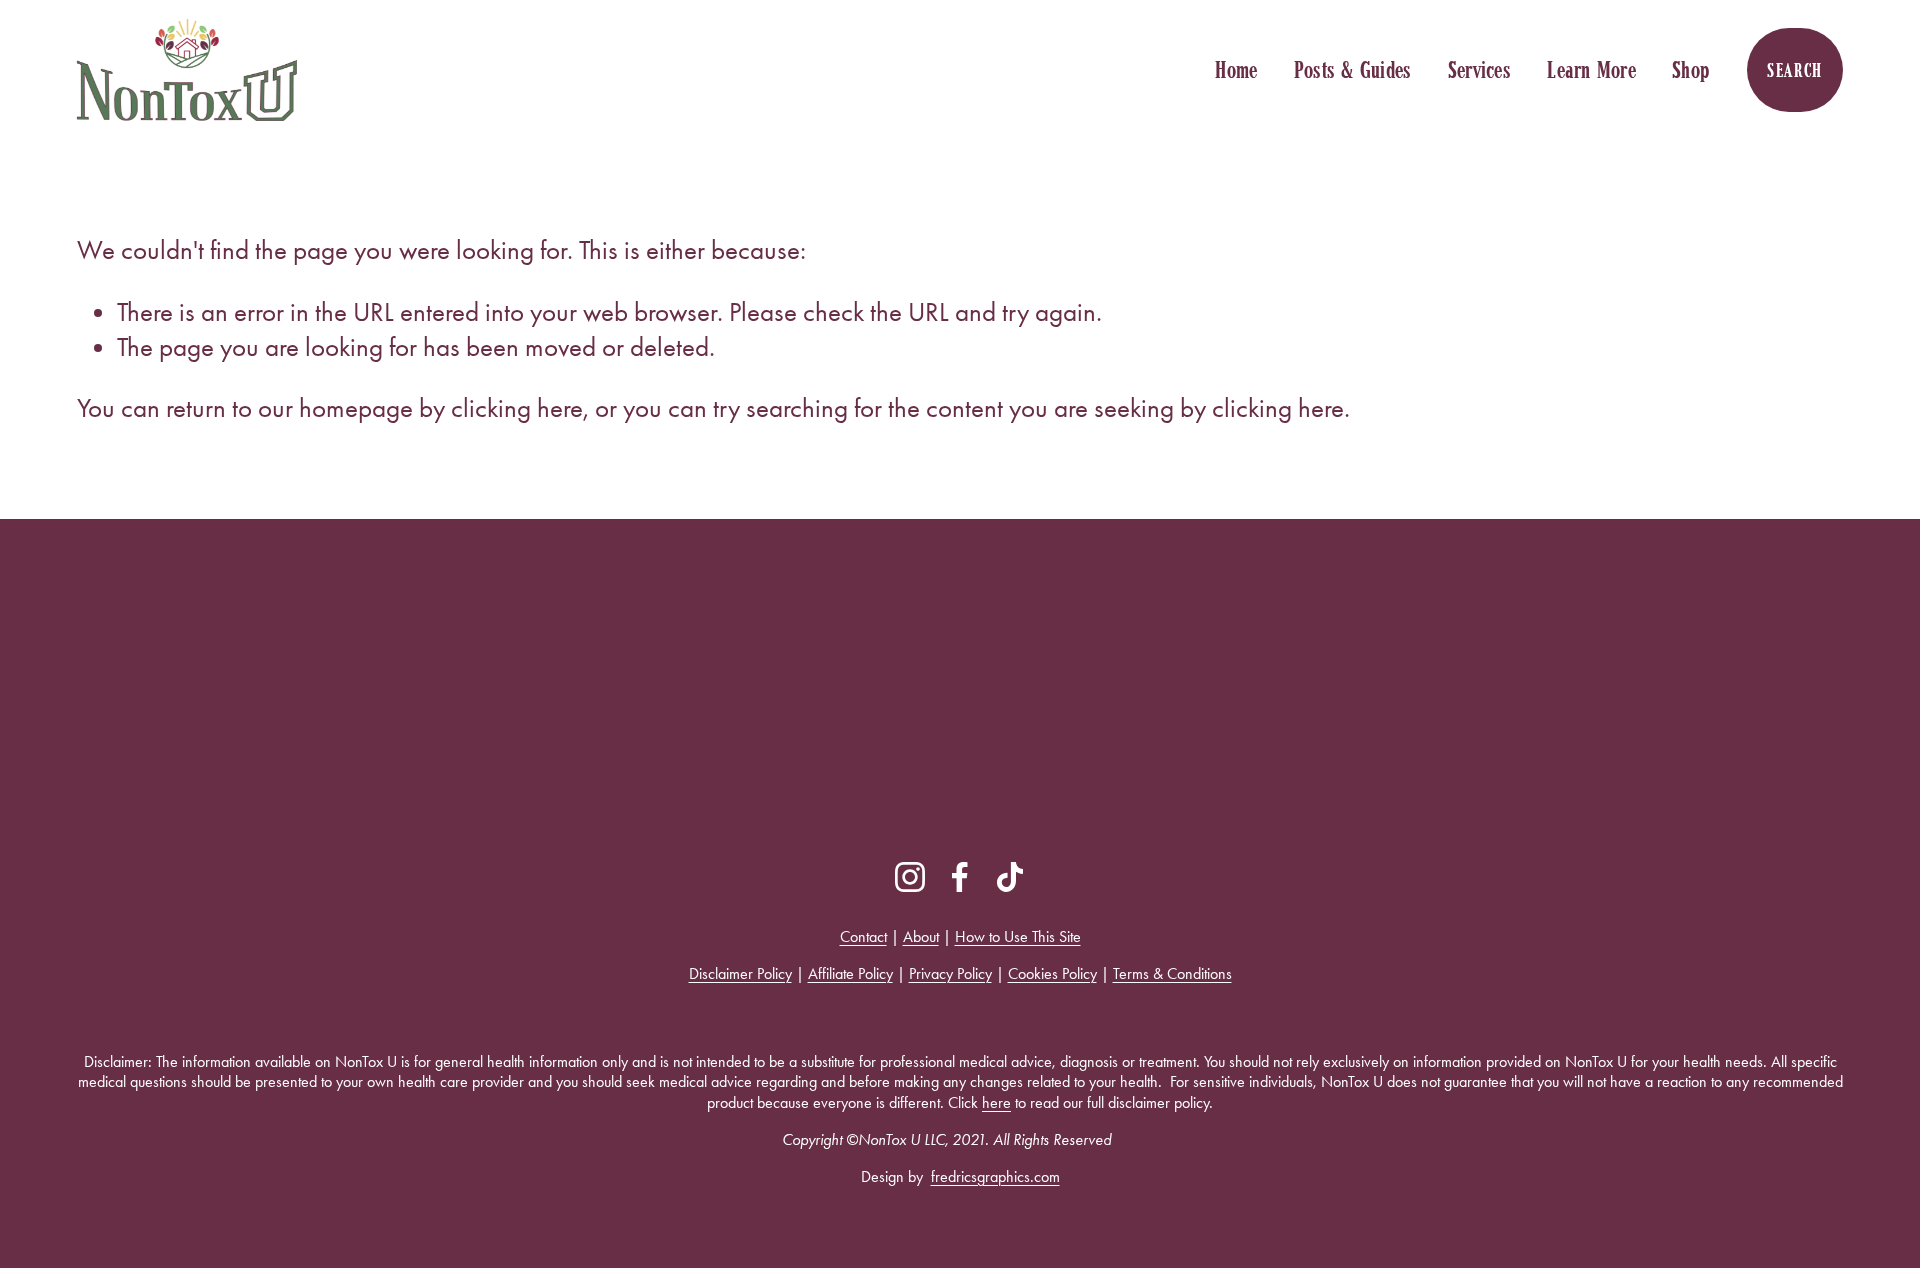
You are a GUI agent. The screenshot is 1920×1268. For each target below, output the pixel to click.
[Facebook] (960, 877)
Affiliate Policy (850, 973)
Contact (863, 936)
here (996, 1102)
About (921, 936)
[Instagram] (910, 877)
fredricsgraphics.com (995, 1176)
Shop (1691, 70)
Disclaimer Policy (740, 973)
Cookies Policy (1052, 973)
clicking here (517, 408)
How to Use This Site (1018, 936)
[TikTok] (1010, 877)
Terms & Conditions (1172, 973)
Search (1795, 70)
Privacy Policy (950, 973)
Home (1236, 70)
